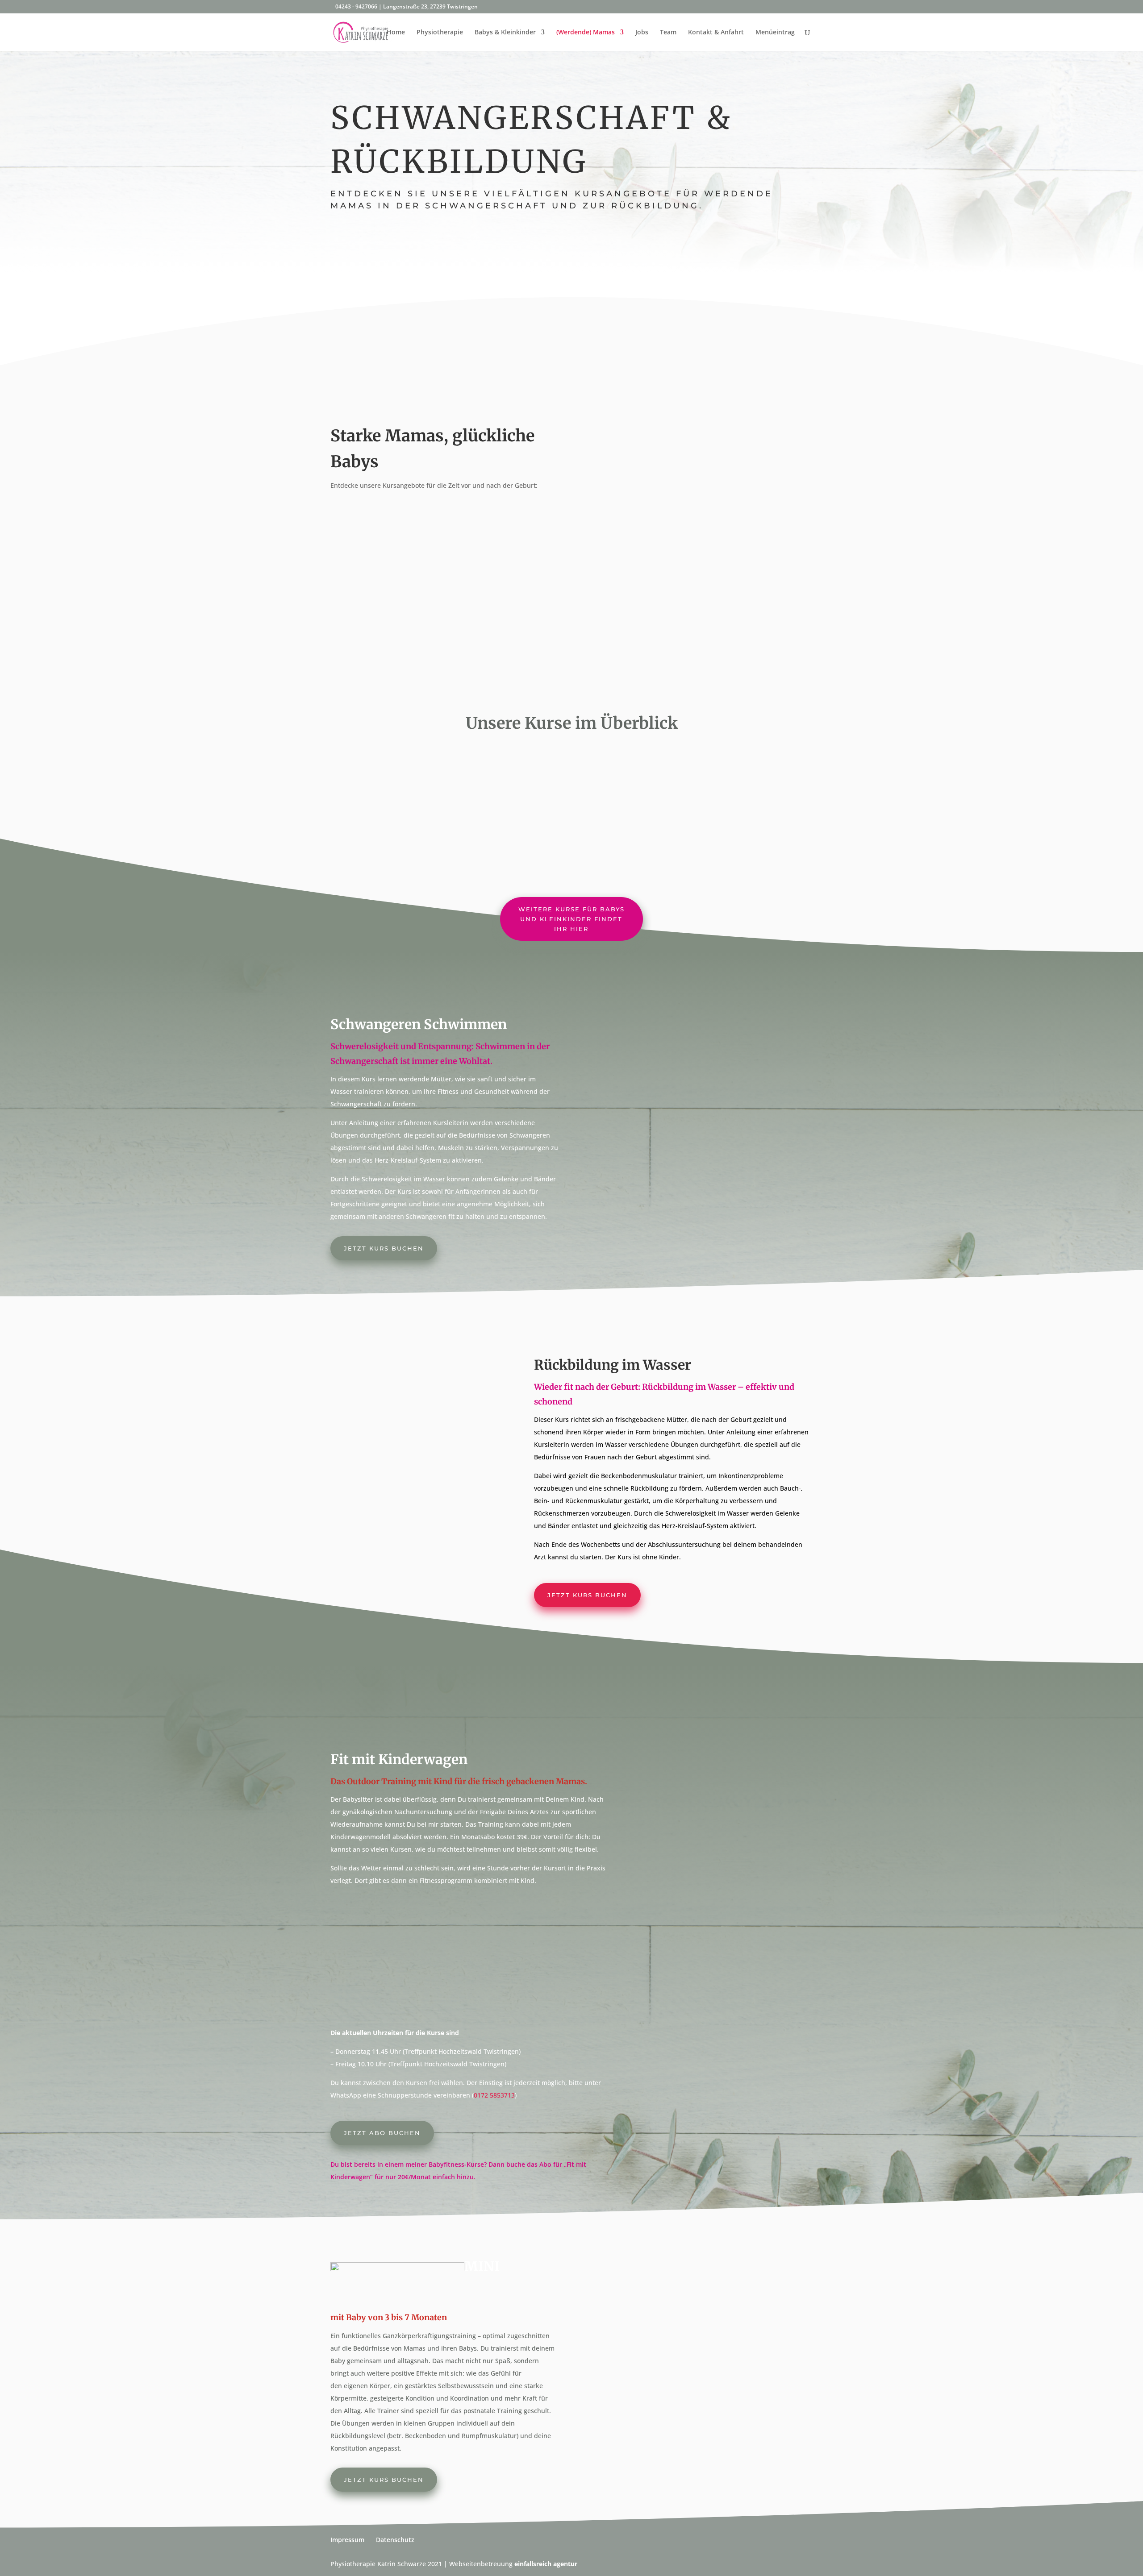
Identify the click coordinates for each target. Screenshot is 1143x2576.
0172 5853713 (494, 2095)
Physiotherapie (440, 33)
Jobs (642, 33)
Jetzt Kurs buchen (384, 1248)
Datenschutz (395, 2540)
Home (396, 33)
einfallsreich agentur (546, 2564)
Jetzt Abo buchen (382, 2133)
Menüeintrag (775, 33)
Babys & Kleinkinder (505, 33)
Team (668, 33)
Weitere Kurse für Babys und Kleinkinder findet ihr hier (571, 919)
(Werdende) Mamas (586, 33)
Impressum (347, 2540)
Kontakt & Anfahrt (716, 33)
